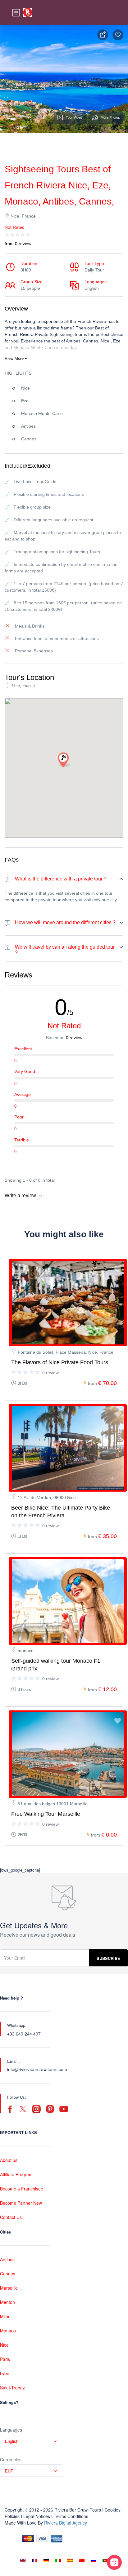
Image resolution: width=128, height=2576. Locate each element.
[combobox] (31, 2441)
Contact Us (11, 2217)
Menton (7, 2302)
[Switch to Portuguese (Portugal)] (105, 2560)
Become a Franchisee (22, 2189)
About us (9, 2160)
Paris (5, 2359)
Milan (5, 2316)
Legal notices (37, 2516)
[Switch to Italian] (58, 2560)
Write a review (21, 1195)
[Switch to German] (46, 2560)
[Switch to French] (34, 2560)
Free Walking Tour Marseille (46, 1814)
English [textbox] (12, 2441)
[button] (64, 760)
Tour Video (74, 117)
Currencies (11, 2459)
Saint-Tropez (12, 2388)
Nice (4, 2345)
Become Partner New (21, 2203)
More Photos (110, 117)
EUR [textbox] (9, 2471)
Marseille (9, 2288)
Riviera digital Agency (66, 2523)
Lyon (5, 2373)
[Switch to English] (23, 2560)
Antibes (7, 2259)
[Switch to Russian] (94, 2560)
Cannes (8, 2274)
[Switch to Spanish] (70, 2560)
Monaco (8, 2331)
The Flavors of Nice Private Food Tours (60, 1362)
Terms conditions (71, 2516)
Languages (11, 2430)
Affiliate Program (16, 2174)
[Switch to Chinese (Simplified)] (82, 2560)
